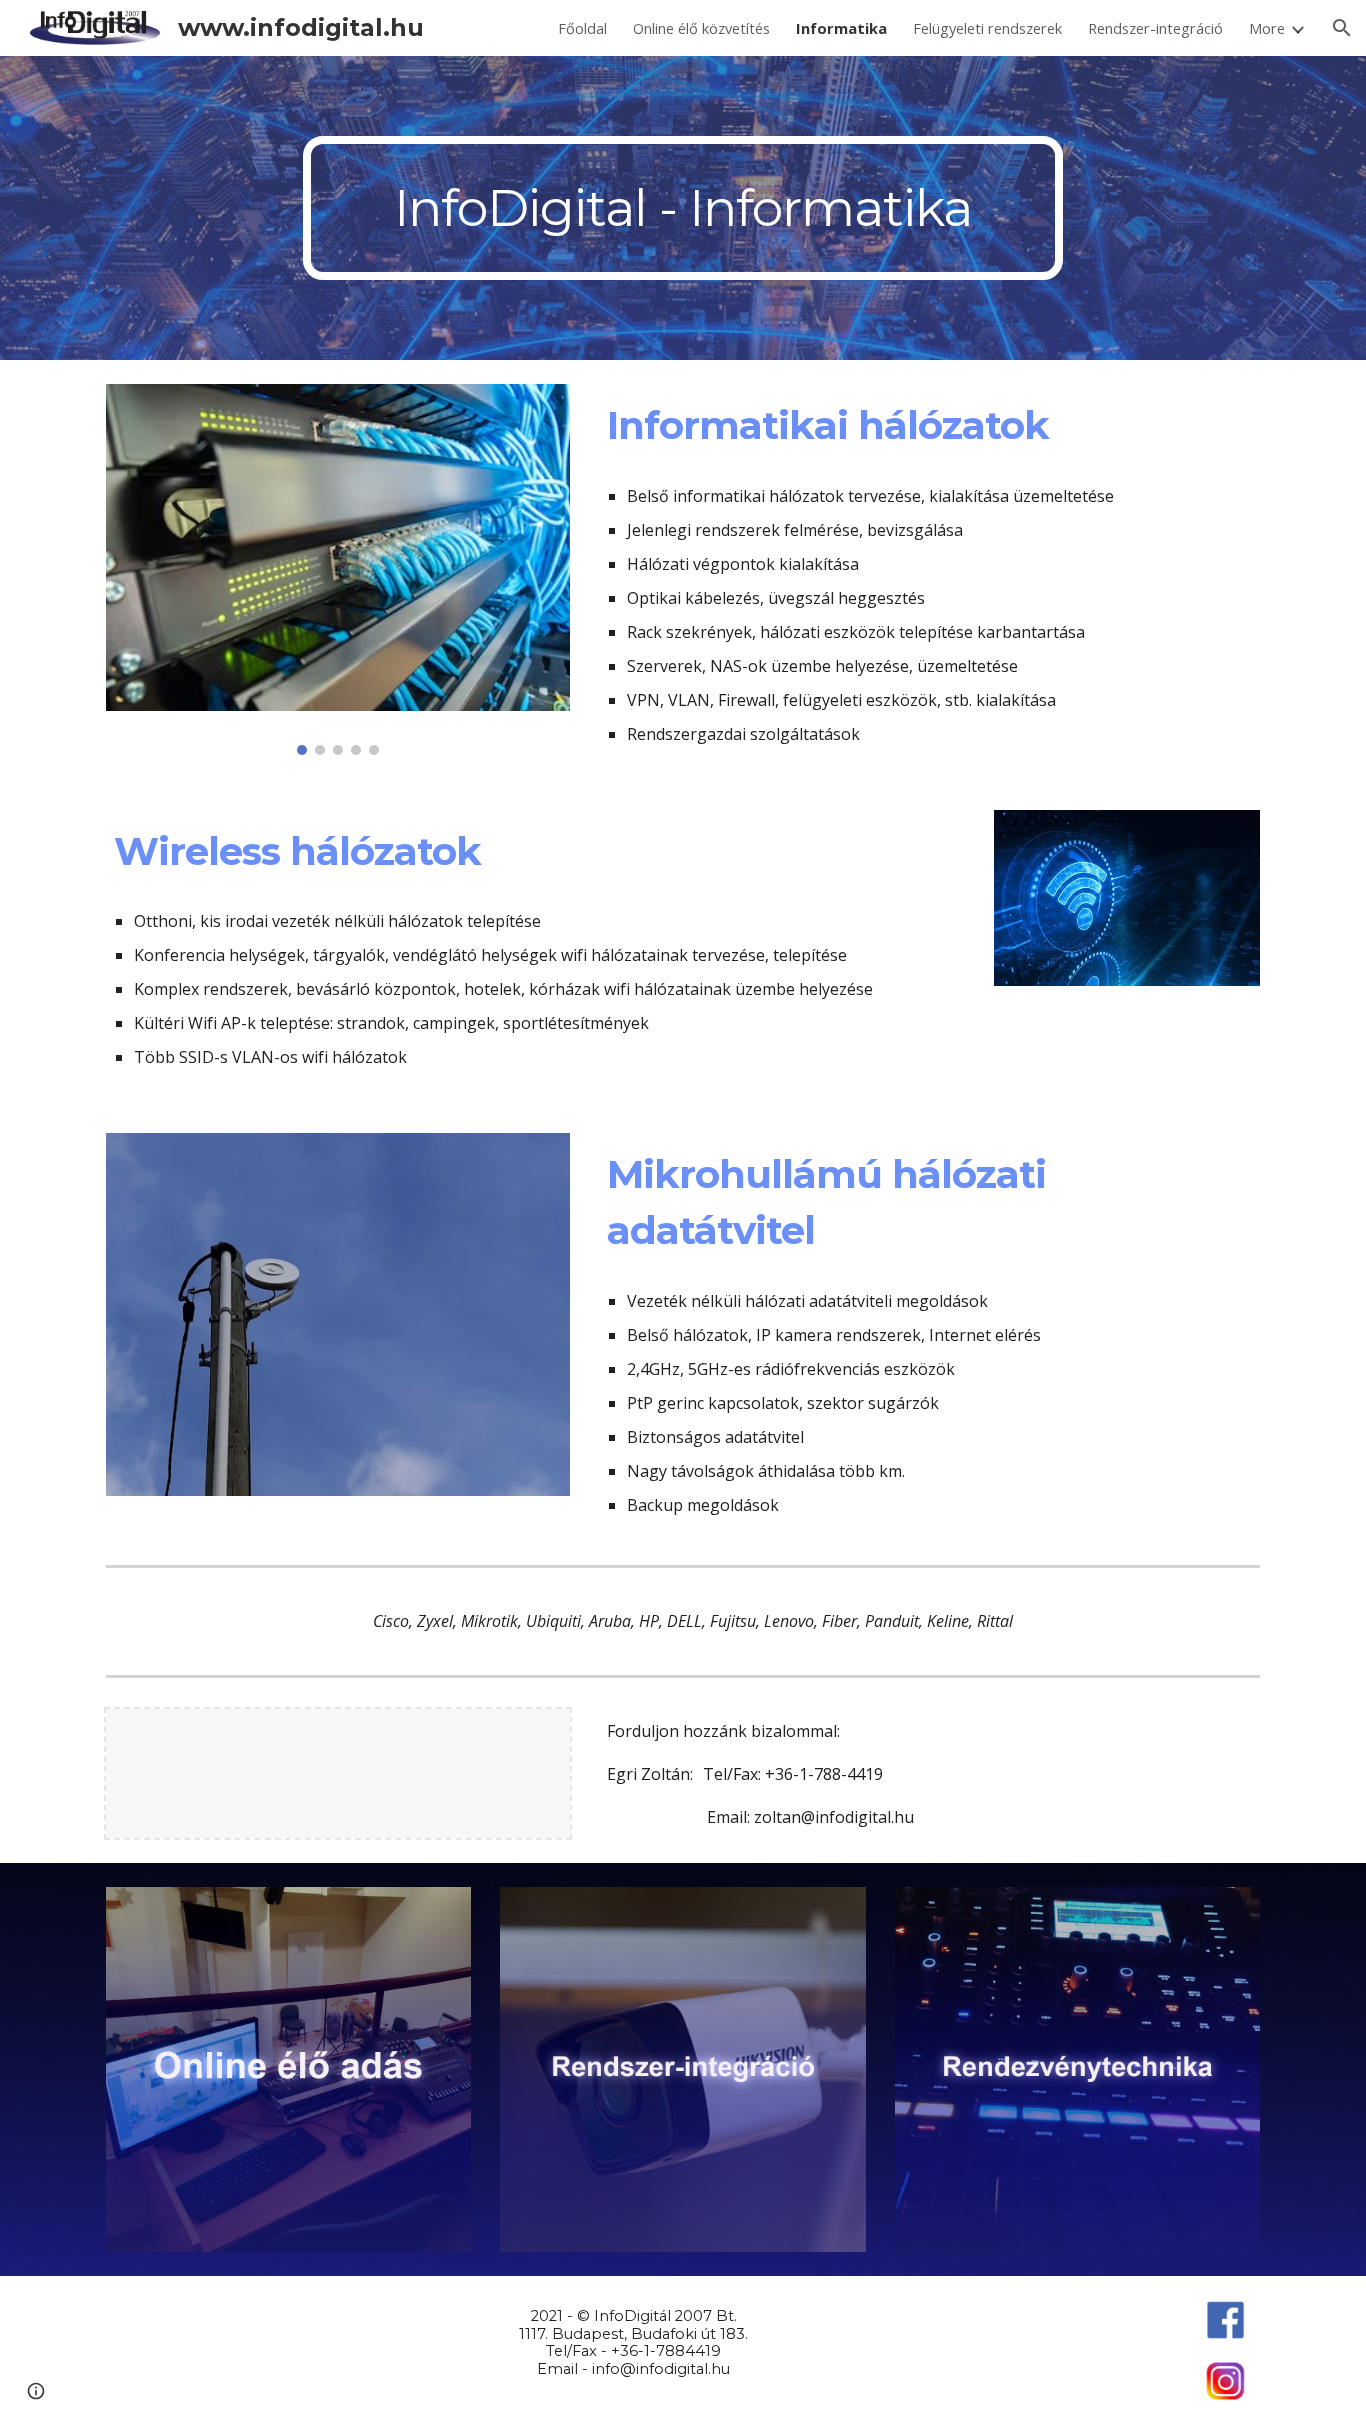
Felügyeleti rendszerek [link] (987, 28)
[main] (683, 208)
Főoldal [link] (582, 28)
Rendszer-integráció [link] (1155, 28)
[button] (1342, 28)
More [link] (1267, 28)
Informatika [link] (841, 28)
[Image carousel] (338, 569)
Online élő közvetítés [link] (701, 28)
